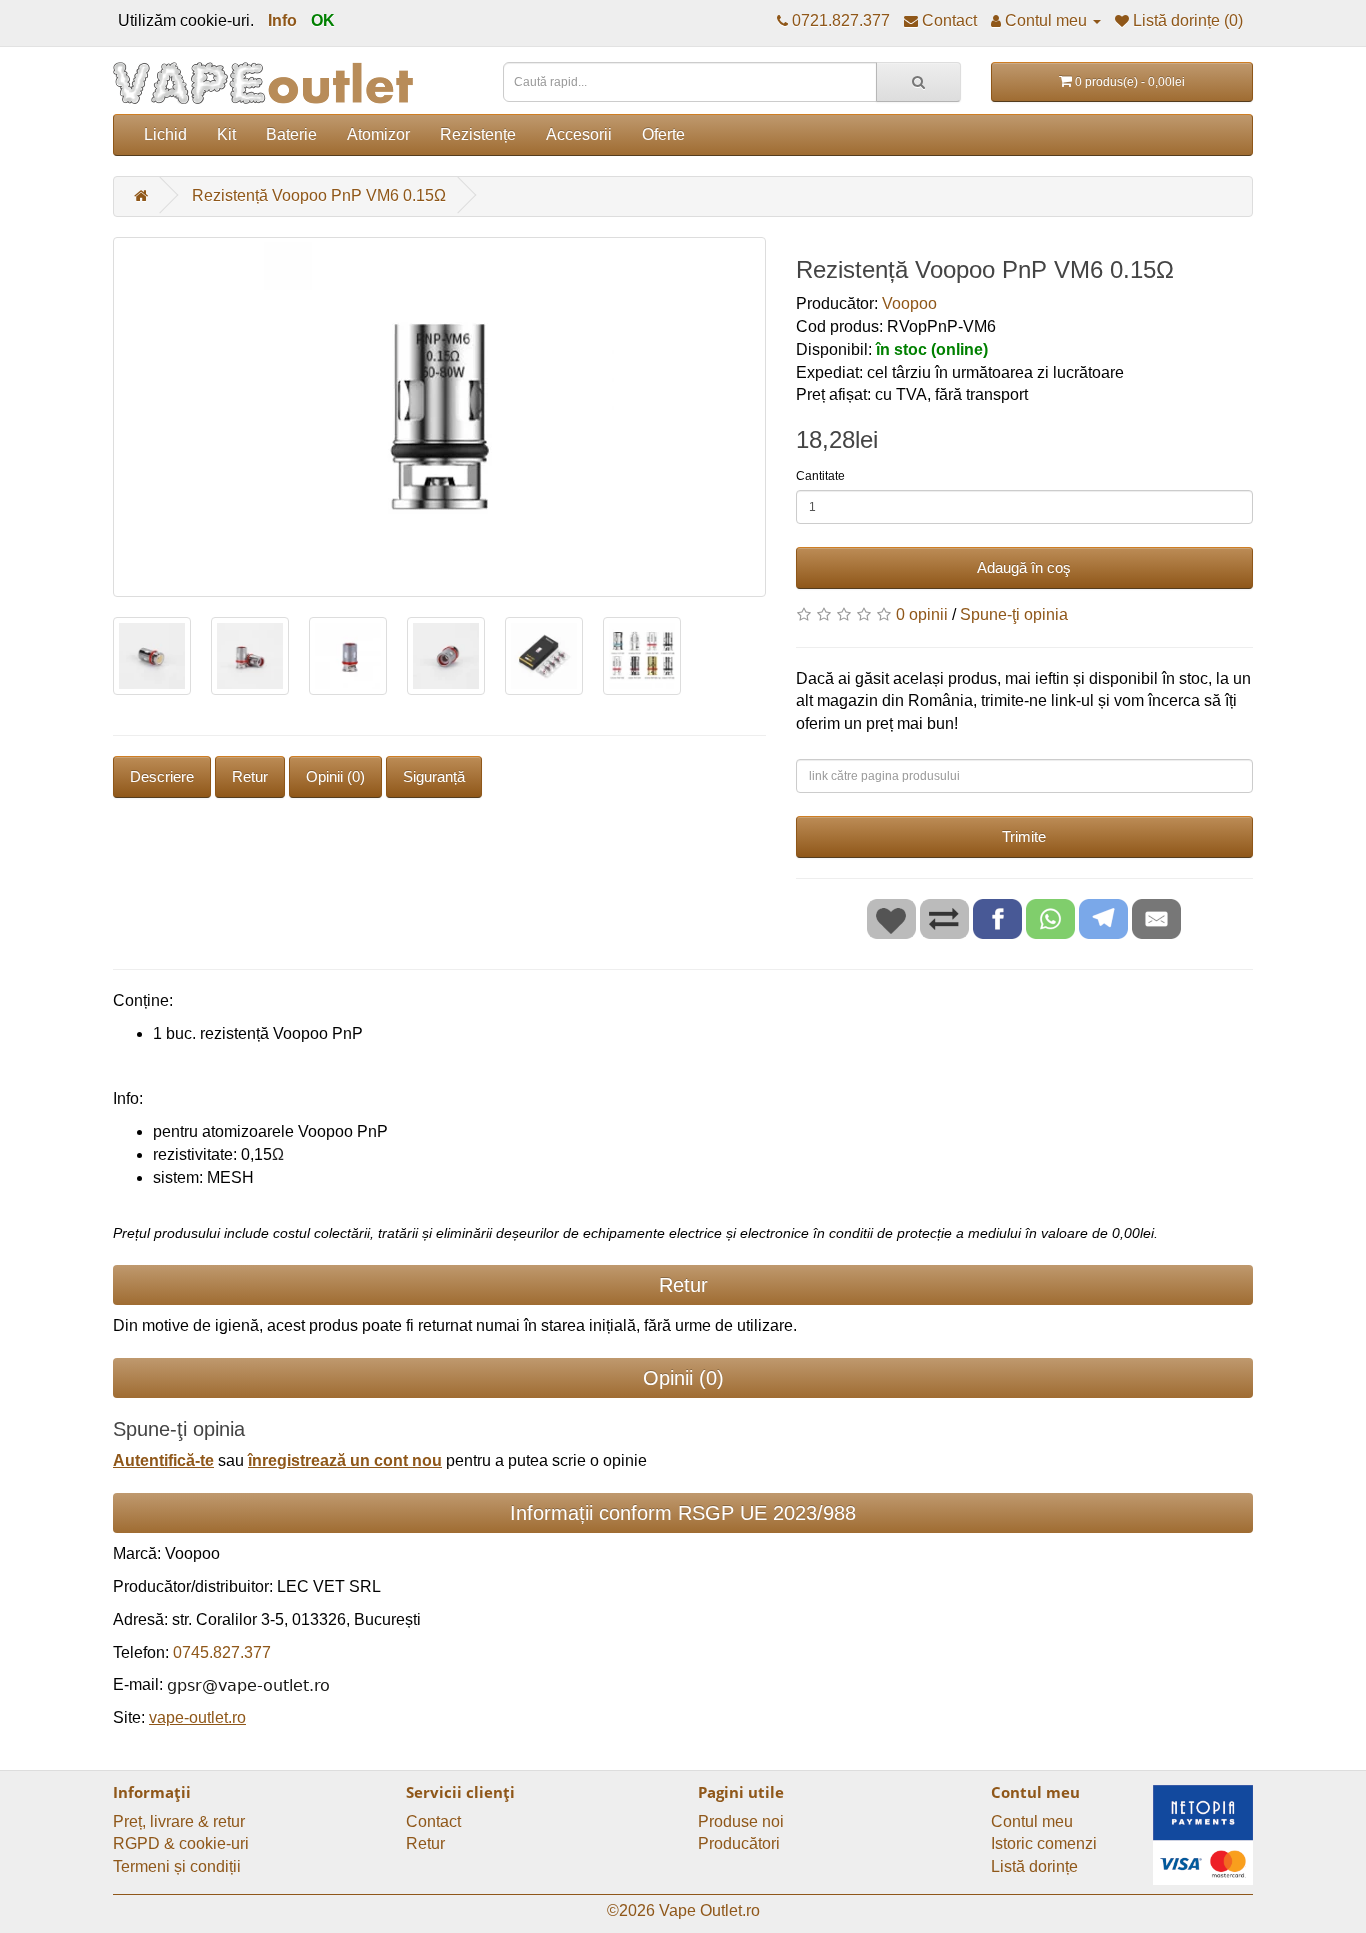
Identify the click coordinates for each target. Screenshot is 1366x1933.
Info (282, 20)
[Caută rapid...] (918, 82)
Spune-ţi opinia (1014, 614)
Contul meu (1032, 1821)
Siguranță (434, 776)
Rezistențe (478, 134)
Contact (433, 1821)
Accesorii (579, 134)
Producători (739, 1843)
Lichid (165, 134)
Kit (226, 134)
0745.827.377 (222, 1652)
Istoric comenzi (1044, 1843)
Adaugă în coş (1024, 567)
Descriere (162, 776)
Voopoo (909, 303)
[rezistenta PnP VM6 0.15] (439, 417)
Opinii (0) (335, 776)
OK (323, 20)
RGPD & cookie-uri (181, 1843)
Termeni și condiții (177, 1866)
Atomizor (378, 134)
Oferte (663, 134)
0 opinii (922, 614)
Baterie (291, 134)
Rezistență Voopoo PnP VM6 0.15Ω (319, 195)
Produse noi (741, 1821)
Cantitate (820, 476)
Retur (250, 776)
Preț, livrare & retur (179, 1821)
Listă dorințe (1034, 1866)
